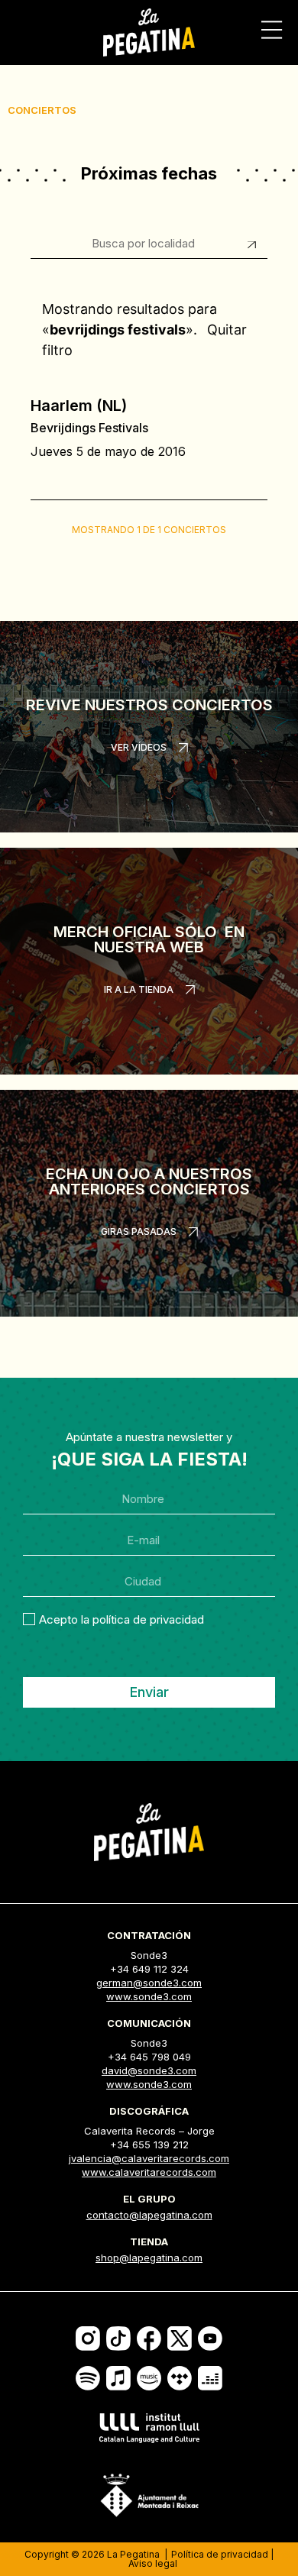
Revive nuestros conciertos (149, 705)
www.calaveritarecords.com (149, 2172)
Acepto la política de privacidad (121, 1619)
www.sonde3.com (149, 1996)
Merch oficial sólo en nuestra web (149, 939)
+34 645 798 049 (149, 2057)
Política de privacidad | (222, 2554)
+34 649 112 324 (149, 1969)
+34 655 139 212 (149, 2145)
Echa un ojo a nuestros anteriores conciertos (149, 1181)
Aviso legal (153, 2563)
